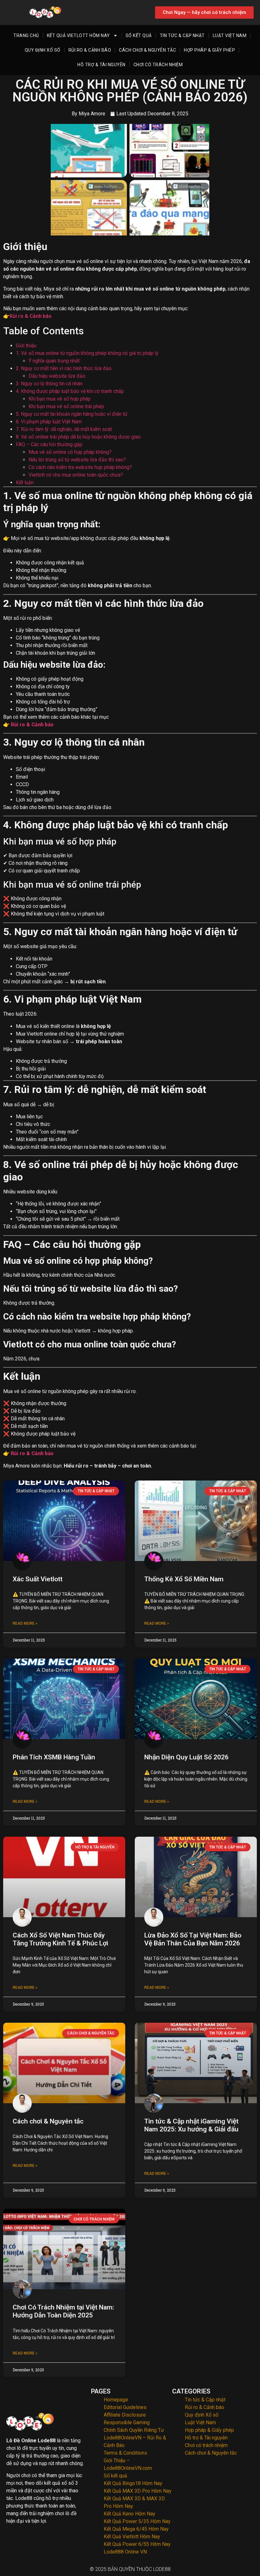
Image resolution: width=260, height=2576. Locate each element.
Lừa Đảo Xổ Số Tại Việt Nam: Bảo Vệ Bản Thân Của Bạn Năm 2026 (193, 1939)
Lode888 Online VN (125, 2552)
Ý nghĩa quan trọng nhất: (55, 361)
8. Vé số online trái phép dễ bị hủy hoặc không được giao (78, 437)
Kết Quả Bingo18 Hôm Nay (133, 2483)
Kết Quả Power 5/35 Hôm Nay (137, 2521)
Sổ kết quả (139, 35)
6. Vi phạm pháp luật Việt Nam (49, 422)
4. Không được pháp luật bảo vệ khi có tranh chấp (70, 391)
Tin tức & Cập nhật (182, 35)
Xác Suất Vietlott (38, 1579)
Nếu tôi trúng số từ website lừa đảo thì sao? (77, 460)
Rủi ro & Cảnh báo (90, 50)
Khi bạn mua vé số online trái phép (66, 406)
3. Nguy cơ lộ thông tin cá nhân (49, 384)
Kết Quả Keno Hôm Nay (130, 2514)
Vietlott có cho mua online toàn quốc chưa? (76, 475)
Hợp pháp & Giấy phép (209, 50)
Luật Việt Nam (230, 35)
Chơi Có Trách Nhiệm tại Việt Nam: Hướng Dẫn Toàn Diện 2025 (63, 2311)
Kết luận (25, 482)
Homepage (116, 2400)
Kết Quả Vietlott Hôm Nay (78, 35)
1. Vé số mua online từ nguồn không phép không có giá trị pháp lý (87, 353)
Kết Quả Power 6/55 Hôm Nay (137, 2544)
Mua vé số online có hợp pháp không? (70, 452)
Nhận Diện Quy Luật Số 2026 (186, 1757)
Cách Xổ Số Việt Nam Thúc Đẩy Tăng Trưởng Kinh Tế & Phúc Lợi (60, 1939)
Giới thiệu (26, 346)
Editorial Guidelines (125, 2407)
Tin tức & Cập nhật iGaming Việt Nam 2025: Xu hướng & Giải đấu (191, 2125)
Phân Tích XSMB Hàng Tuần (54, 1757)
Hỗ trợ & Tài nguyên (101, 65)
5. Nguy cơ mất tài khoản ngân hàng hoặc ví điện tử (72, 414)
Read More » (25, 1623)
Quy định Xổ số (43, 50)
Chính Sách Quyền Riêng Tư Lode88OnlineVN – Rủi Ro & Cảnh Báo (135, 2438)
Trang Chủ (26, 35)
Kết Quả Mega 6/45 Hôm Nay (136, 2529)
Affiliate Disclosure (125, 2415)
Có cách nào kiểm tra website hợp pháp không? (80, 467)
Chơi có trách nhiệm (158, 65)
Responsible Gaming (127, 2422)
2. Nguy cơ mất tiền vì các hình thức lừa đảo (64, 368)
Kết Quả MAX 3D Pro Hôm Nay (138, 2491)
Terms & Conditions (125, 2453)
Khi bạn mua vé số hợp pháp (60, 399)
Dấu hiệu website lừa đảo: (57, 376)
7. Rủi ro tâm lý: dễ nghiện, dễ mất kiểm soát (64, 429)
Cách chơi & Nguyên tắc (147, 50)
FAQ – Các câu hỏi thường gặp (49, 444)
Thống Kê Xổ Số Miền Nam (184, 1579)
